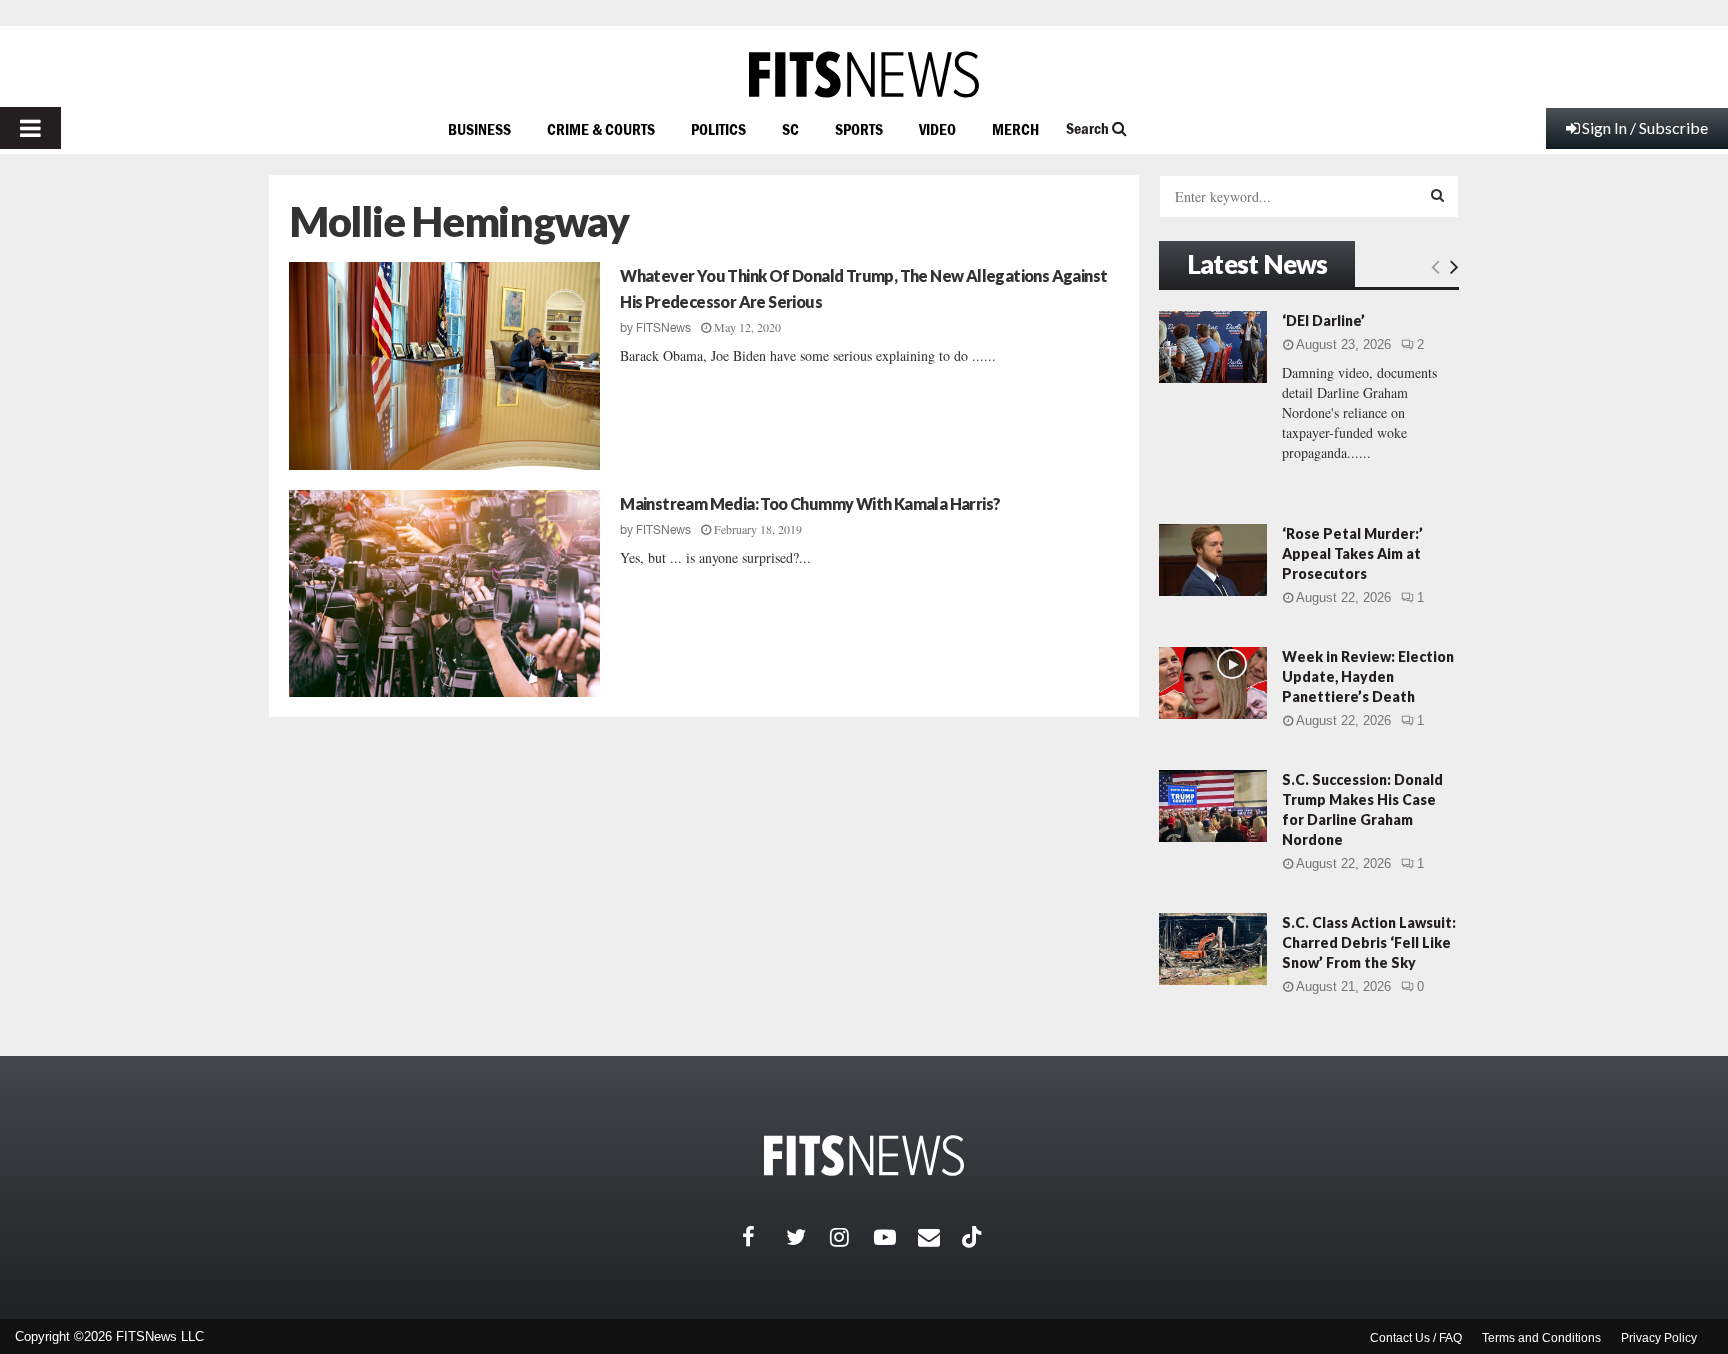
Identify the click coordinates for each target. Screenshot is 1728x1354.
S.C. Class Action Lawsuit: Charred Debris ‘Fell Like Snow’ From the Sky (1369, 942)
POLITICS (718, 129)
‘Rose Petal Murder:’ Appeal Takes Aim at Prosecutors (1352, 553)
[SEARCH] (1437, 195)
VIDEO (937, 129)
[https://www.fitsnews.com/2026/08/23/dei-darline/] (1213, 347)
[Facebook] (764, 1237)
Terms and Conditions (1541, 1338)
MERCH (1015, 129)
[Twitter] (808, 1237)
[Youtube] (896, 1237)
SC (790, 129)
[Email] (940, 1237)
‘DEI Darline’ (1323, 320)
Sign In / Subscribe (1645, 127)
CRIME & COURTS (601, 129)
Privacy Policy (1659, 1338)
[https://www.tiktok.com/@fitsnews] (974, 1237)
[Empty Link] (1435, 266)
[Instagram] (852, 1237)
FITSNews (663, 328)
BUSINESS (479, 129)
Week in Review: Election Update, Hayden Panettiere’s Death (1368, 676)
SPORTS (859, 129)
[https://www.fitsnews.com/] (864, 74)
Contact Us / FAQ (1416, 1338)
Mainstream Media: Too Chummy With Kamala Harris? (810, 503)
